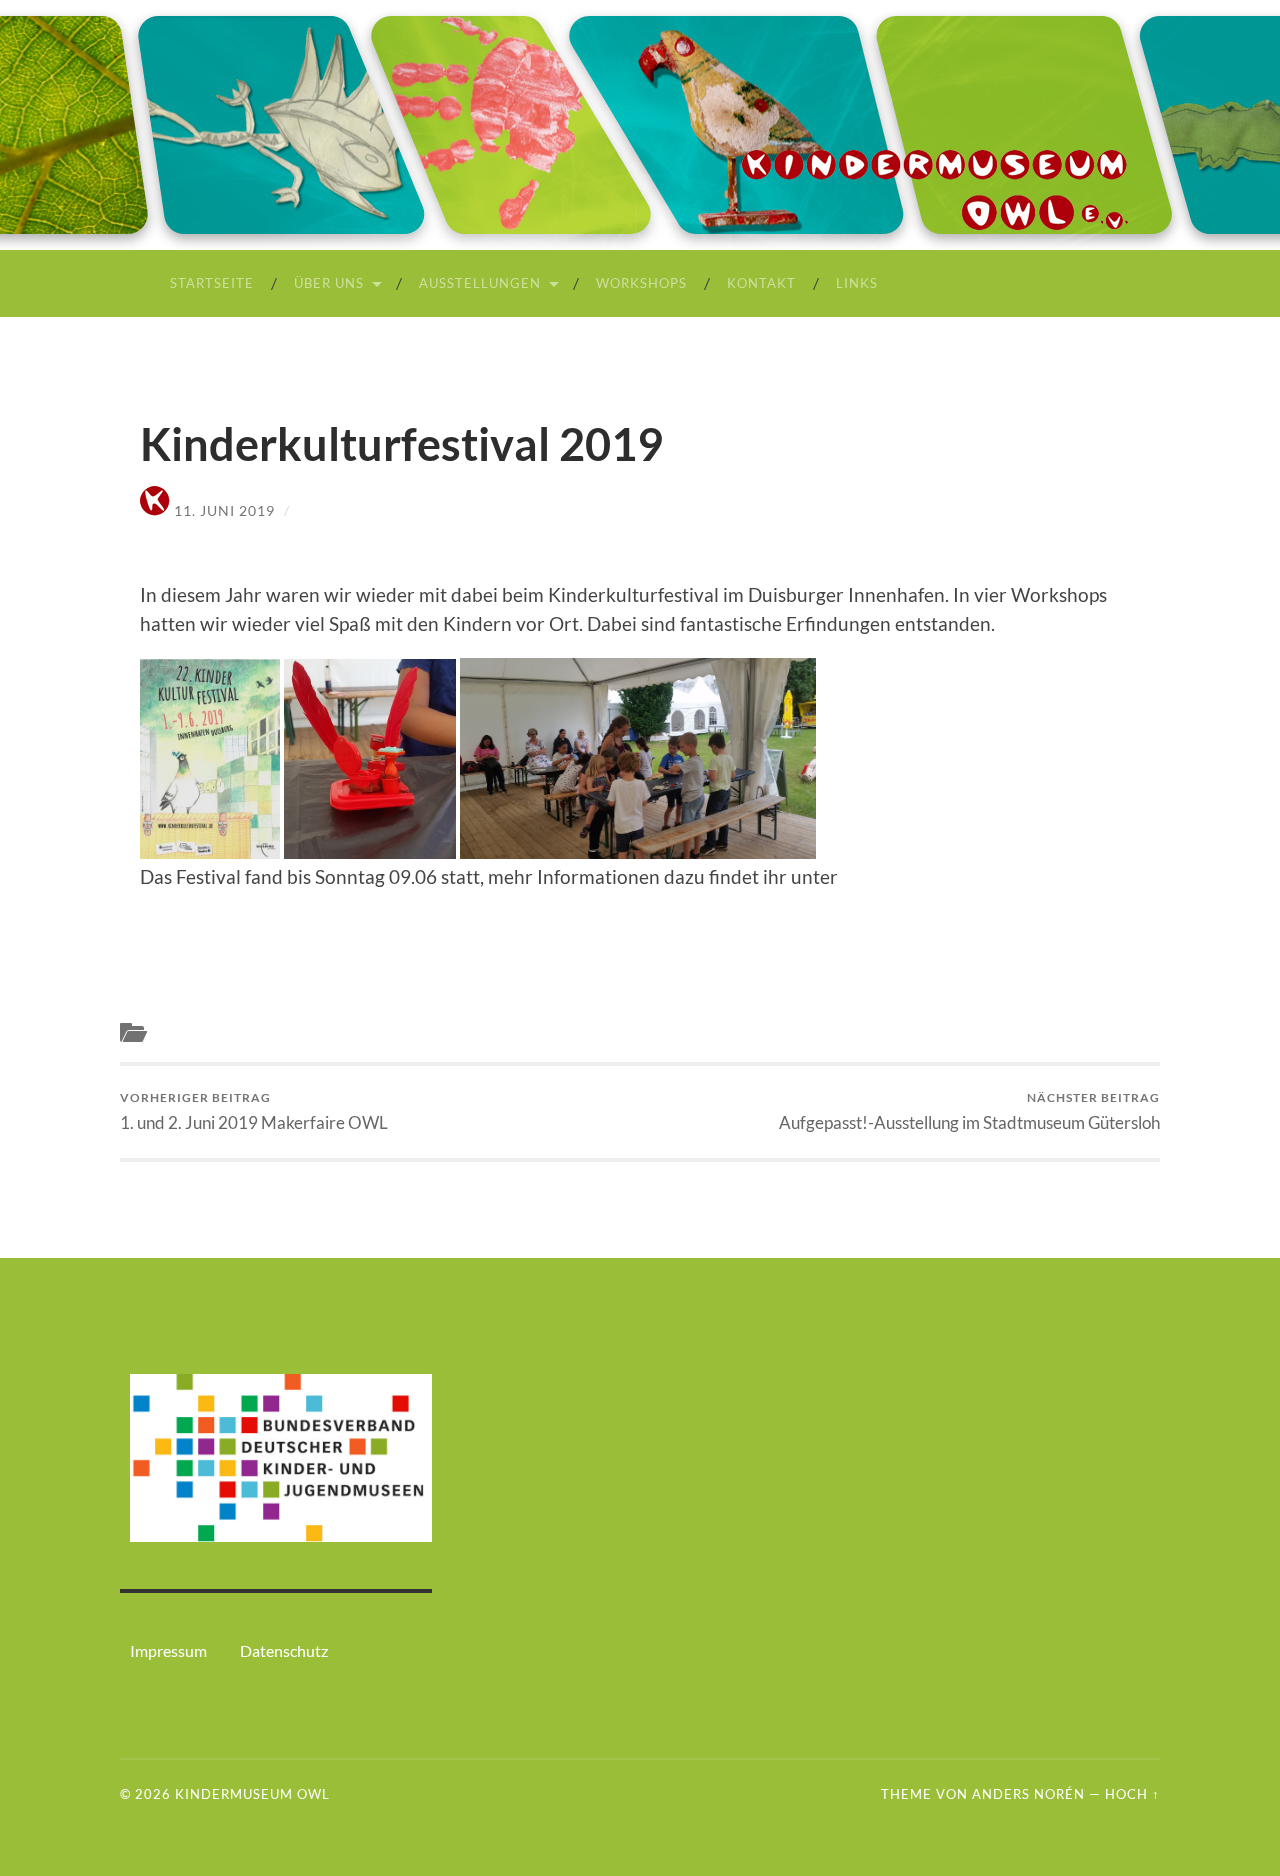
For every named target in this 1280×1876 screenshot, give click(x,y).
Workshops (641, 283)
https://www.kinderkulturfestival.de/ (294, 904)
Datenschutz (284, 1650)
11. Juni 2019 (224, 510)
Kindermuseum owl (252, 1794)
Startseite (212, 283)
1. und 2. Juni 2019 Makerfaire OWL (254, 1111)
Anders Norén (1028, 1794)
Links (857, 283)
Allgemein (189, 1033)
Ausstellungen (480, 283)
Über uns (329, 283)
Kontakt (761, 283)
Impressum (168, 1650)
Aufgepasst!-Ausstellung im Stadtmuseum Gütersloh (969, 1111)
